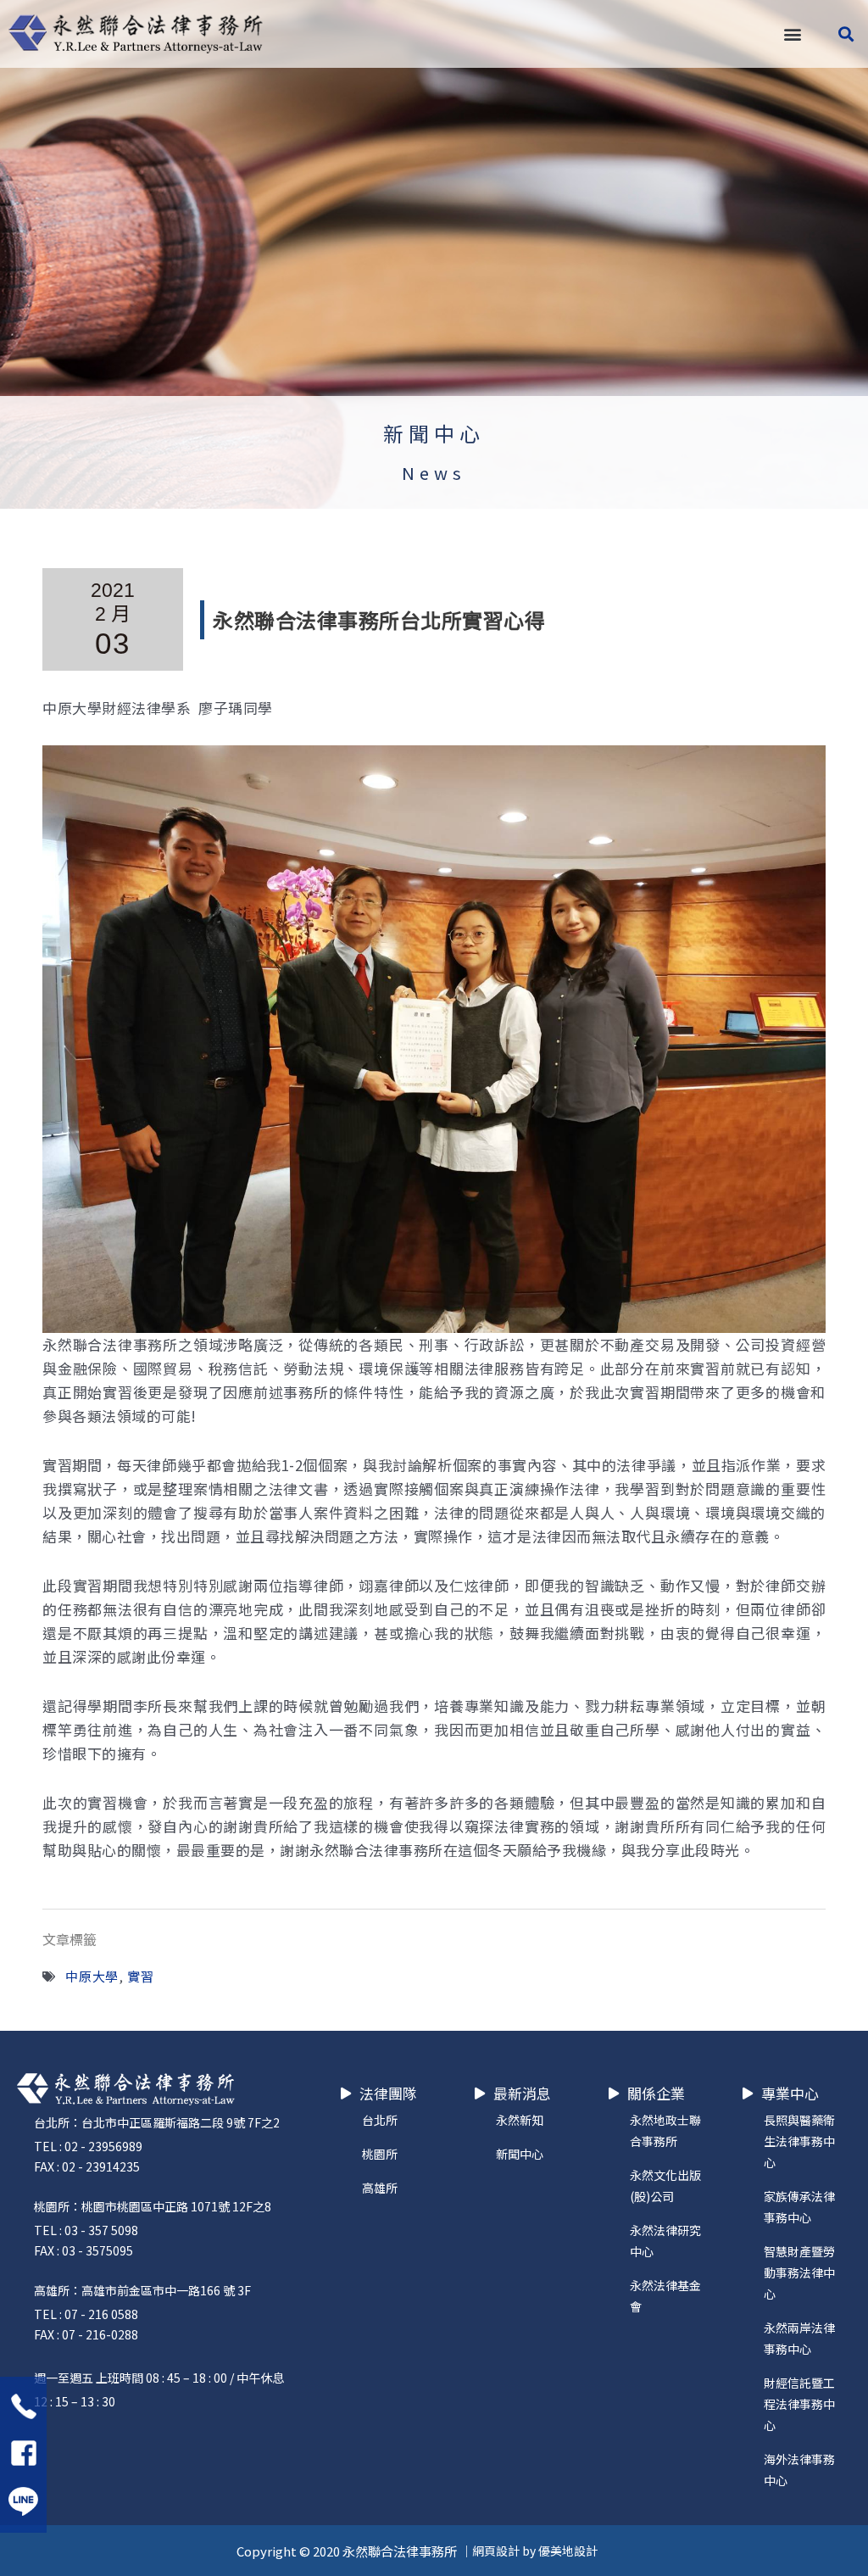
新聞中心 (434, 433)
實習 (141, 1976)
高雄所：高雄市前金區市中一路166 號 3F (142, 2290)
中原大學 (92, 1976)
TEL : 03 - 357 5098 (86, 2230)
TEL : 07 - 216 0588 (86, 2314)
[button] (792, 34)
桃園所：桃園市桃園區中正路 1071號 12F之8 (153, 2206)
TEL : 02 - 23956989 (88, 2146)
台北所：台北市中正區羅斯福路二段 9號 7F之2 (157, 2122)
